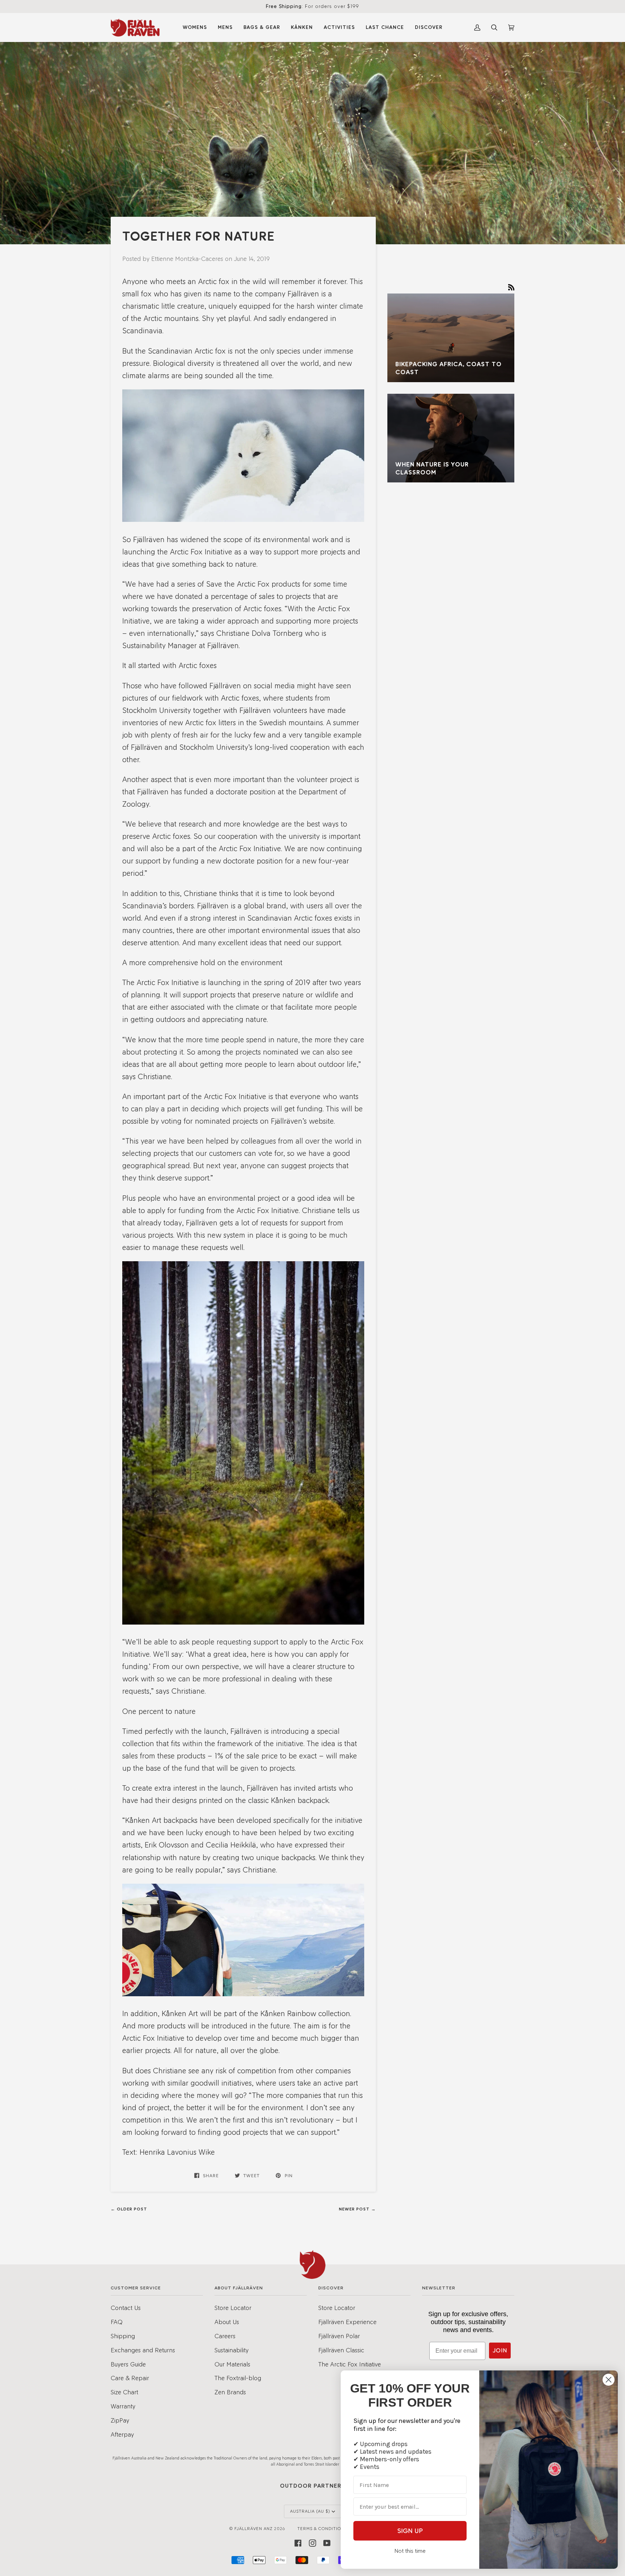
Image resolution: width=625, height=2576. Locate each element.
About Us (227, 2322)
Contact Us (126, 2308)
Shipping (123, 2336)
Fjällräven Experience (347, 2322)
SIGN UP (410, 2531)
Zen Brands (230, 2392)
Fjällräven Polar (339, 2336)
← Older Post (129, 2209)
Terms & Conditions (322, 2529)
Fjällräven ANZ (254, 2529)
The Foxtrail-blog (238, 2378)
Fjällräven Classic (341, 2350)
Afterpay (122, 2434)
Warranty (123, 2406)
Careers (225, 2336)
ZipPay (120, 2420)
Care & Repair (130, 2378)
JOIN (500, 2350)
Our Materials (232, 2364)
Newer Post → (357, 2209)
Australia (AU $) (310, 2511)
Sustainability (231, 2350)
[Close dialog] (609, 2380)
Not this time (410, 2551)
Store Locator (233, 2308)
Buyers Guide (128, 2364)
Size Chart (124, 2392)
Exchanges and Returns (143, 2350)
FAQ (117, 2322)
